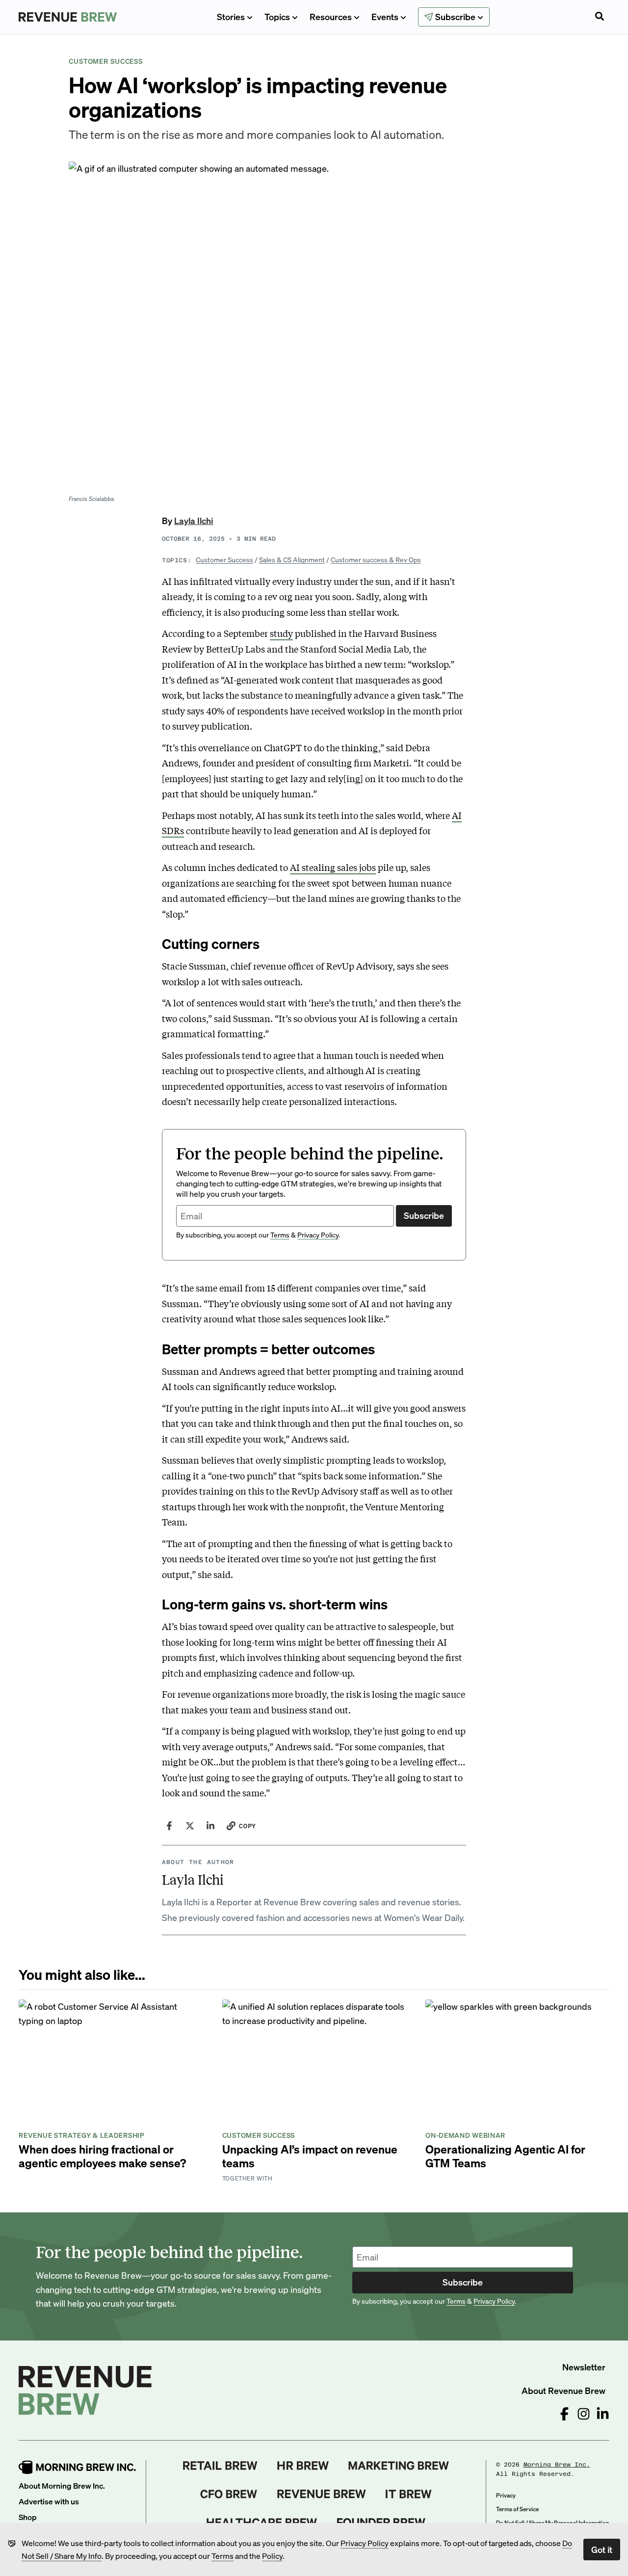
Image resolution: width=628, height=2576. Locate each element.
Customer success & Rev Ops (376, 559)
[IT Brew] (409, 2494)
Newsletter (584, 2367)
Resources (331, 16)
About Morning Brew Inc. (62, 2485)
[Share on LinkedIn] (210, 1826)
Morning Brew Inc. (557, 2465)
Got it (602, 2549)
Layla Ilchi (194, 520)
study (281, 633)
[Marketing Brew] (399, 2466)
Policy (272, 2556)
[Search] (600, 17)
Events (385, 16)
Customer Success (224, 559)
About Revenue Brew (563, 2390)
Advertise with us (49, 2501)
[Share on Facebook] (169, 1826)
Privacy (506, 2495)
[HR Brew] (303, 2466)
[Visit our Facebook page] (564, 2414)
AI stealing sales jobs (333, 867)
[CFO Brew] (229, 2494)
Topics (277, 16)
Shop (28, 2517)
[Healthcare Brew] (262, 2523)
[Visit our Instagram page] (584, 2414)
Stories (231, 16)
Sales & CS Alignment (292, 559)
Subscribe (424, 1215)
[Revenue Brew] (322, 2494)
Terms (222, 2556)
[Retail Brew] (220, 2466)
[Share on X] (190, 1826)
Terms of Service (517, 2509)
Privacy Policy (365, 2543)
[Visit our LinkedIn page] (603, 2414)
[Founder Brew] (381, 2523)
